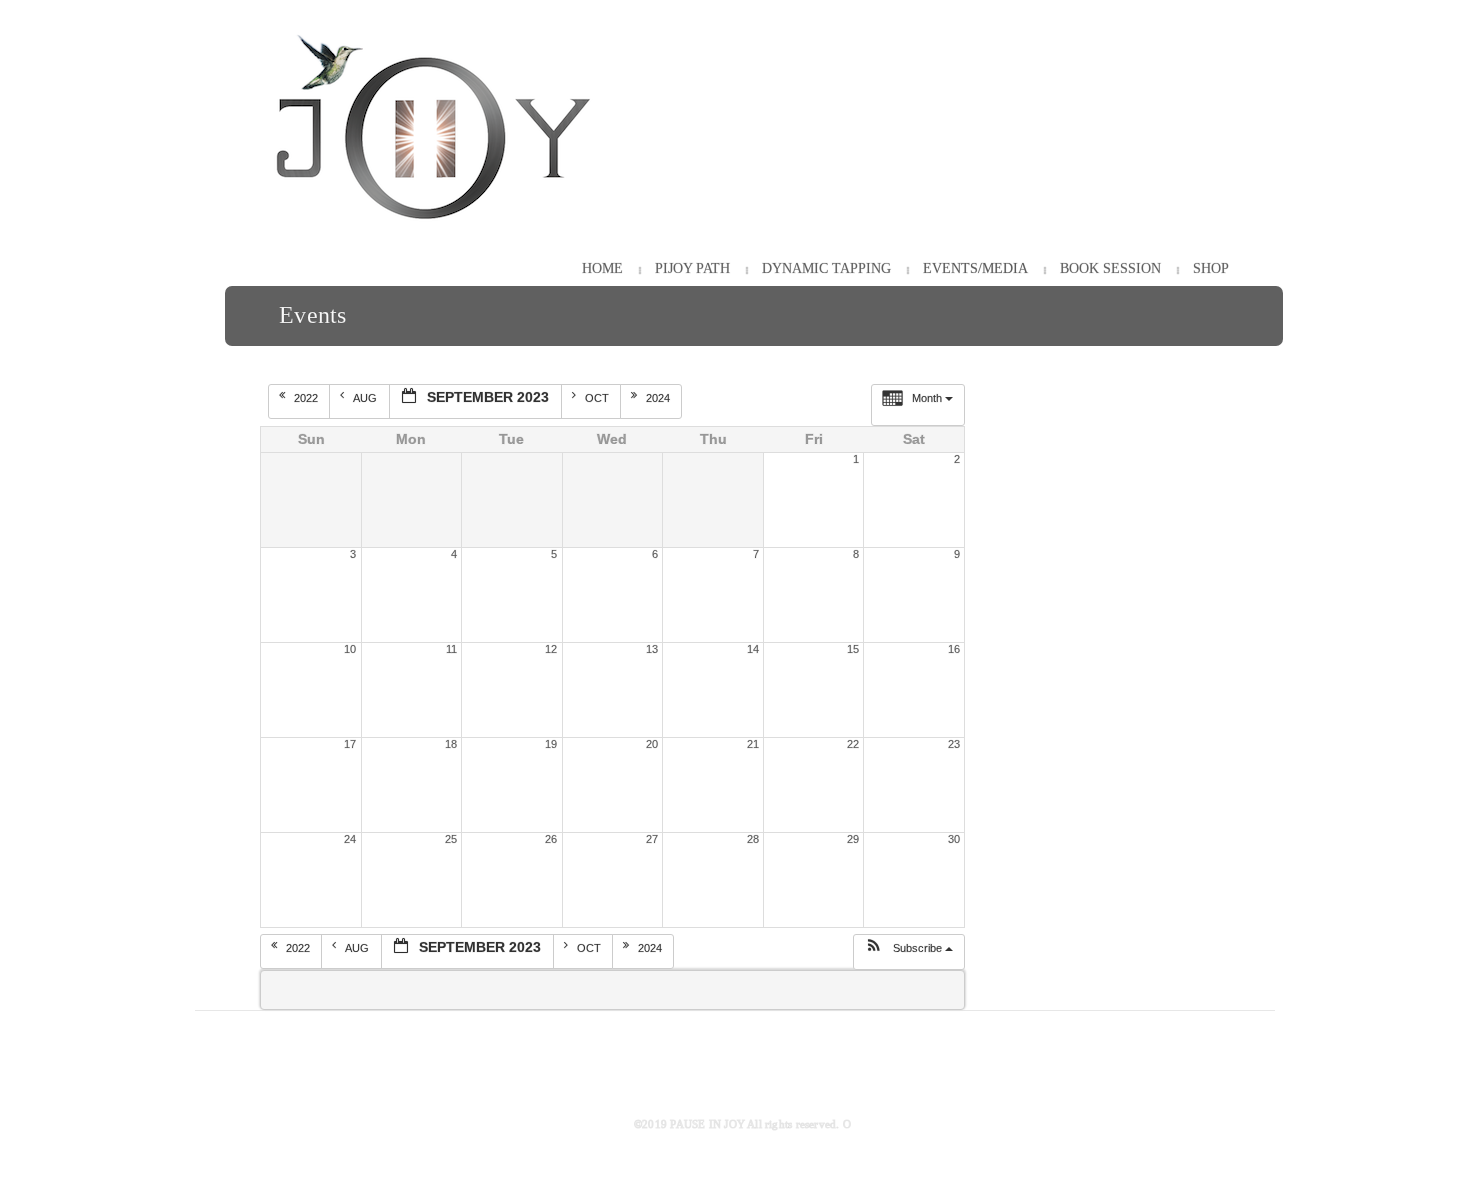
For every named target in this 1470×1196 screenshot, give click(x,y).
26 (551, 839)
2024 (659, 398)
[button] (908, 952)
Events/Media (975, 268)
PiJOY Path (692, 268)
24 (350, 839)
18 (451, 744)
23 (954, 744)
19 (551, 744)
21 (753, 744)
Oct (598, 398)
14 (753, 649)
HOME (602, 268)
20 (652, 744)
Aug (366, 398)
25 (451, 839)
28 (753, 839)
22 (853, 744)
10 (350, 649)
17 (350, 744)
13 (652, 649)
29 (853, 839)
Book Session (1110, 268)
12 (551, 649)
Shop (1211, 268)
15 (853, 649)
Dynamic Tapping (826, 268)
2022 (307, 398)
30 (954, 839)
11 (451, 649)
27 (652, 839)
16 (954, 649)
